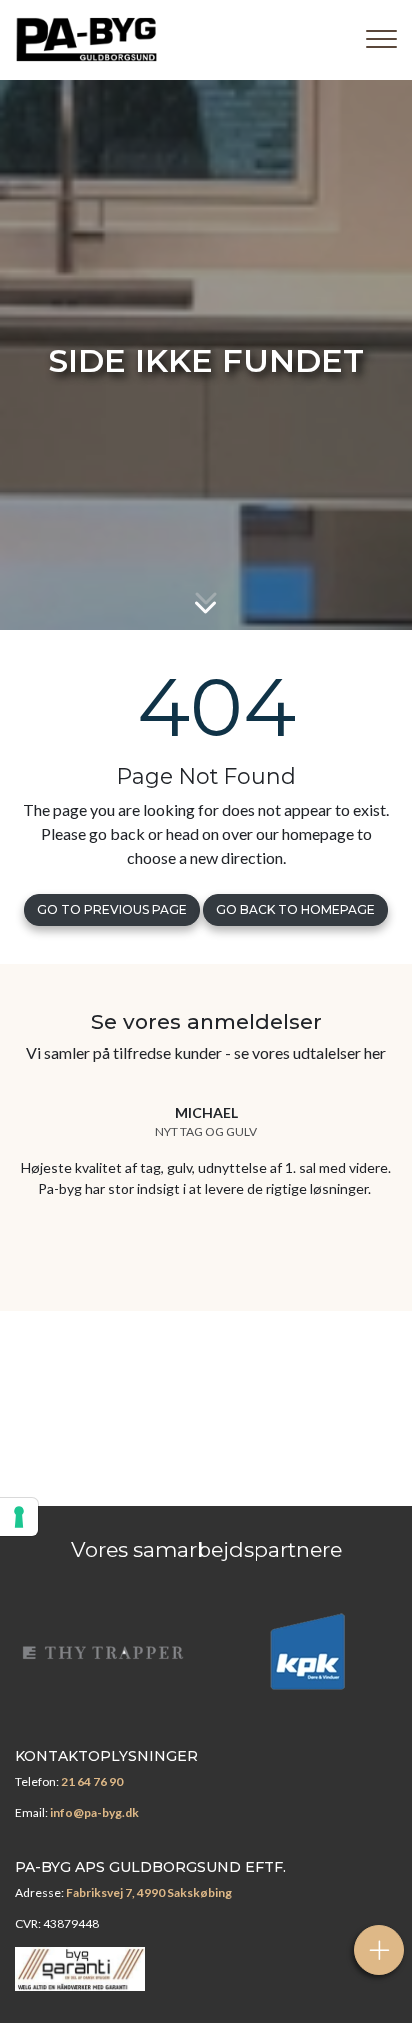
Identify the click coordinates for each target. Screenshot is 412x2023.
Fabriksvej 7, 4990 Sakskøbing (149, 1892)
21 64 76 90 (92, 1781)
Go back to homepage (295, 909)
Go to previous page (112, 909)
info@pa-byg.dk (94, 1812)
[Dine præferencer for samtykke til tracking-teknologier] (19, 1517)
